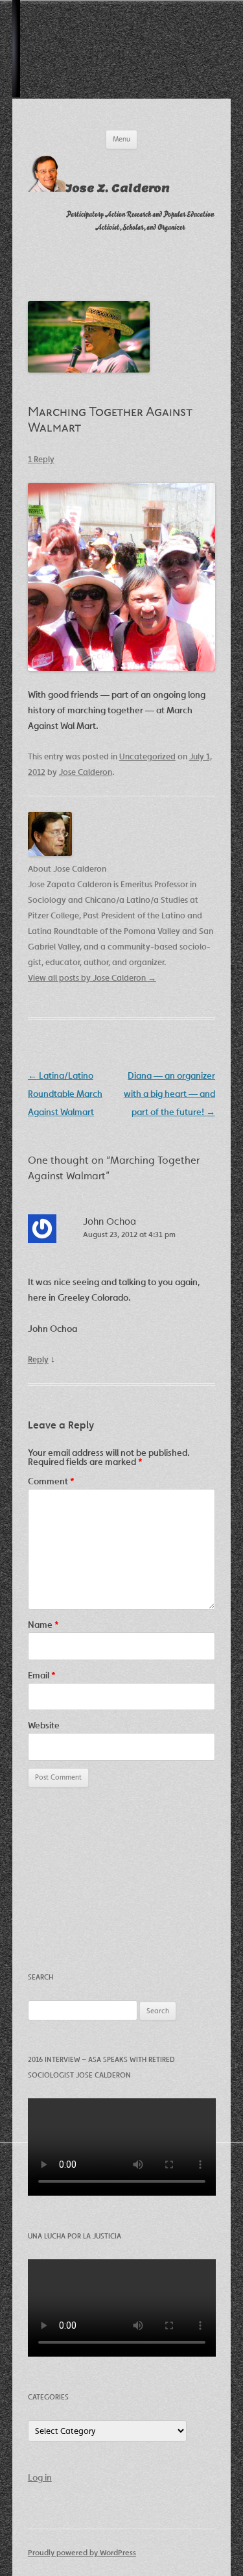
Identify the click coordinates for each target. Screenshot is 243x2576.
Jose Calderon (86, 772)
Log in (40, 2477)
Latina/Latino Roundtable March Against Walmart (65, 1094)
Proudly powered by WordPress (82, 2552)
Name (43, 1625)
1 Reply (41, 459)
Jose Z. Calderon (118, 189)
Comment (51, 1481)
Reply (38, 1359)
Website (44, 1725)
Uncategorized (147, 756)
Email (42, 1675)
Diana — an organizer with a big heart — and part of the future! (169, 1094)
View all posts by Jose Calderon (92, 978)
